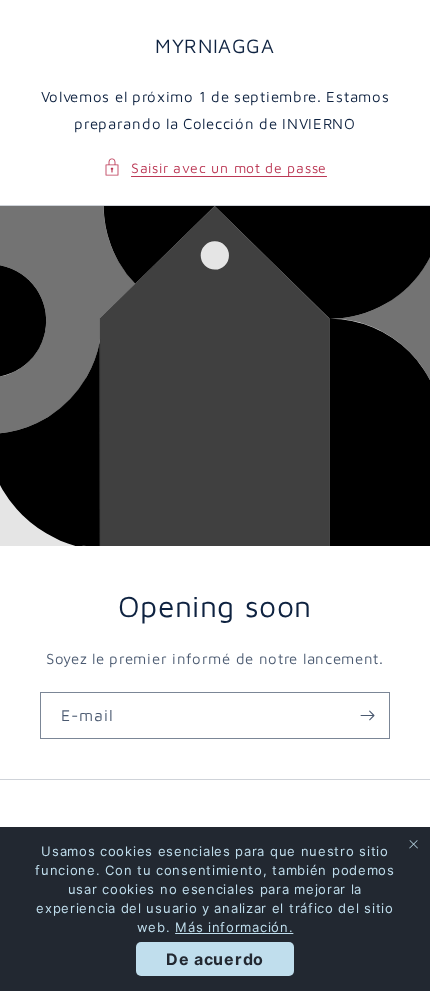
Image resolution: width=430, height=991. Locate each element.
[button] (215, 167)
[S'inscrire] (367, 715)
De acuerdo (215, 959)
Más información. (234, 927)
